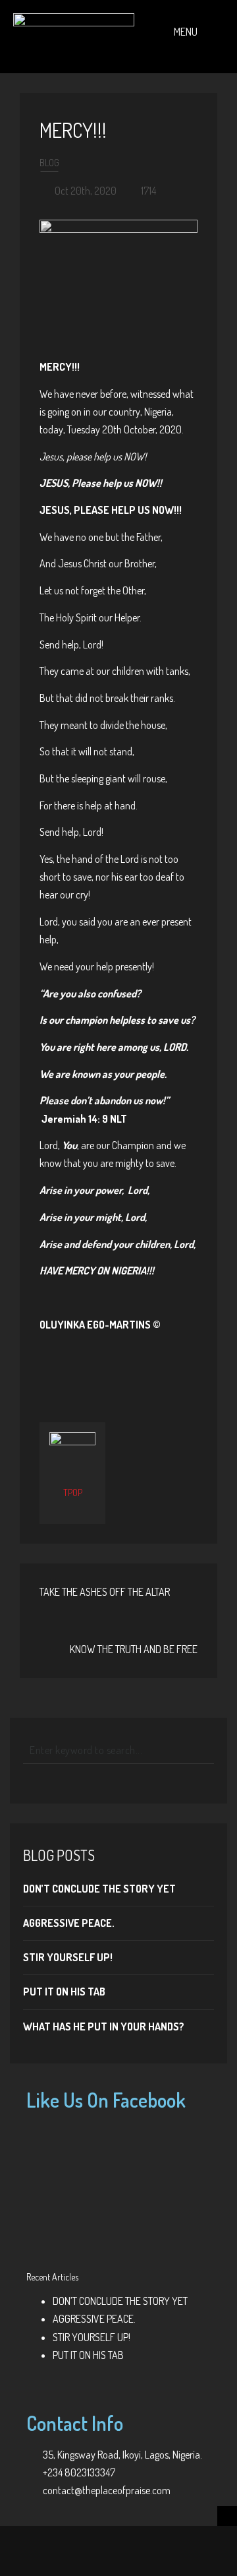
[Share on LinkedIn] (162, 1366)
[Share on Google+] (118, 1366)
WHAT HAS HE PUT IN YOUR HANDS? (104, 2026)
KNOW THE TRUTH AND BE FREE (134, 1649)
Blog (49, 163)
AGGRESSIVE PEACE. (69, 1923)
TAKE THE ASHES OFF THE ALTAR (105, 1592)
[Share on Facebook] (76, 1366)
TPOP (73, 1492)
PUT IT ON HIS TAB (64, 1992)
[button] (186, 43)
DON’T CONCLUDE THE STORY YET (99, 1889)
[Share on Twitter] (97, 1366)
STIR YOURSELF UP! (68, 1957)
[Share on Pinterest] (140, 1366)
